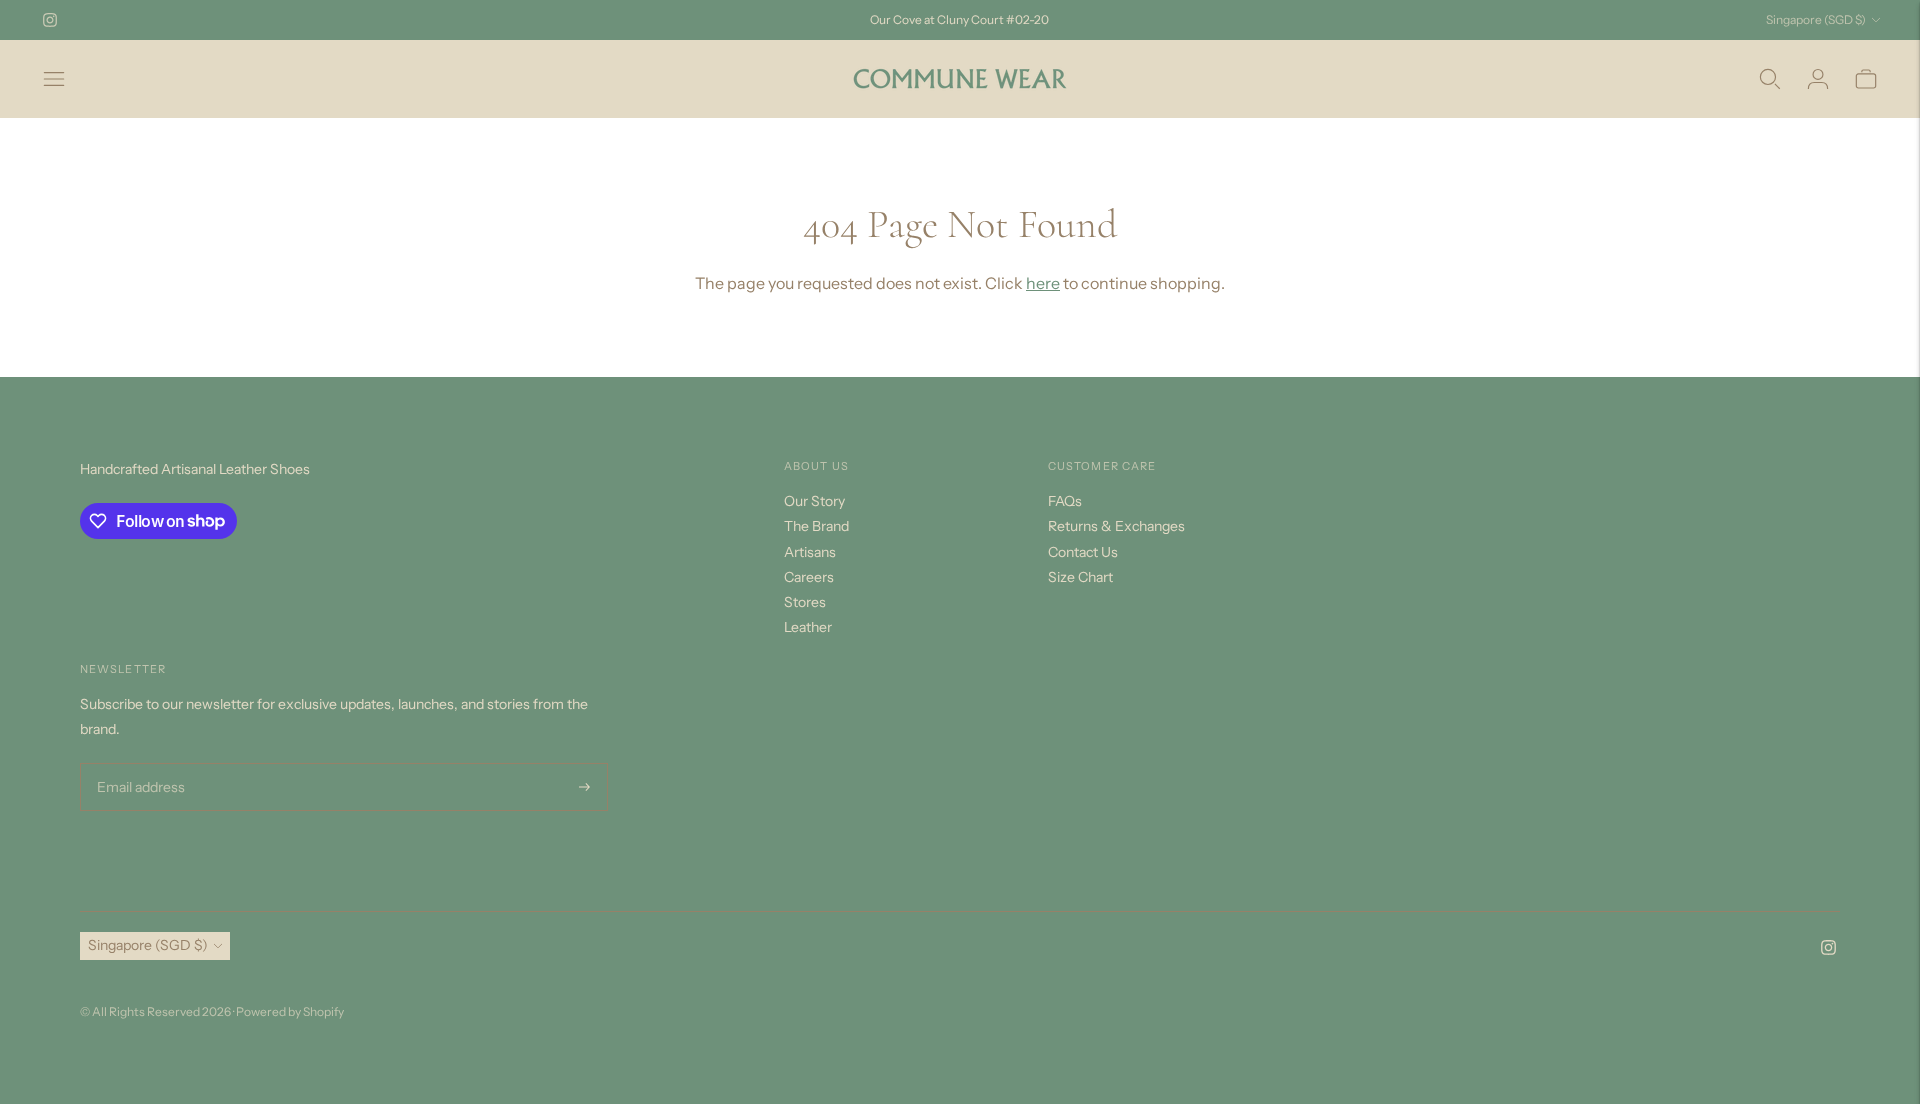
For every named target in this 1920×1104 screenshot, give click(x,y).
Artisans (810, 552)
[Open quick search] (1770, 79)
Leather (808, 627)
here (1043, 283)
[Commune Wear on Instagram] (50, 20)
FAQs (1065, 501)
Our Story (814, 501)
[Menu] (54, 79)
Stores (805, 602)
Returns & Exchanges (1116, 526)
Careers (809, 577)
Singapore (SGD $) (1816, 19)
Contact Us (1083, 552)
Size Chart (1080, 577)
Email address (138, 763)
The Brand (816, 526)
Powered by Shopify (290, 1011)
